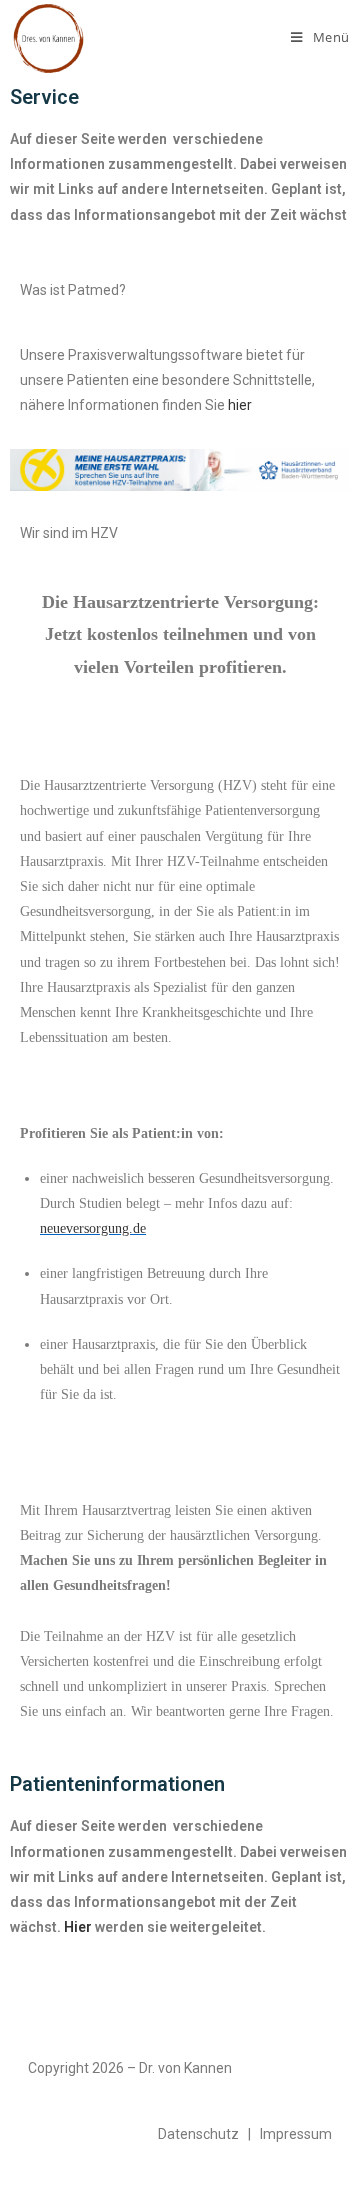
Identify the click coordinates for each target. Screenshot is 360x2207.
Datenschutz (198, 2134)
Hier (78, 1927)
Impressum (296, 2134)
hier (240, 405)
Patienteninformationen (117, 1784)
